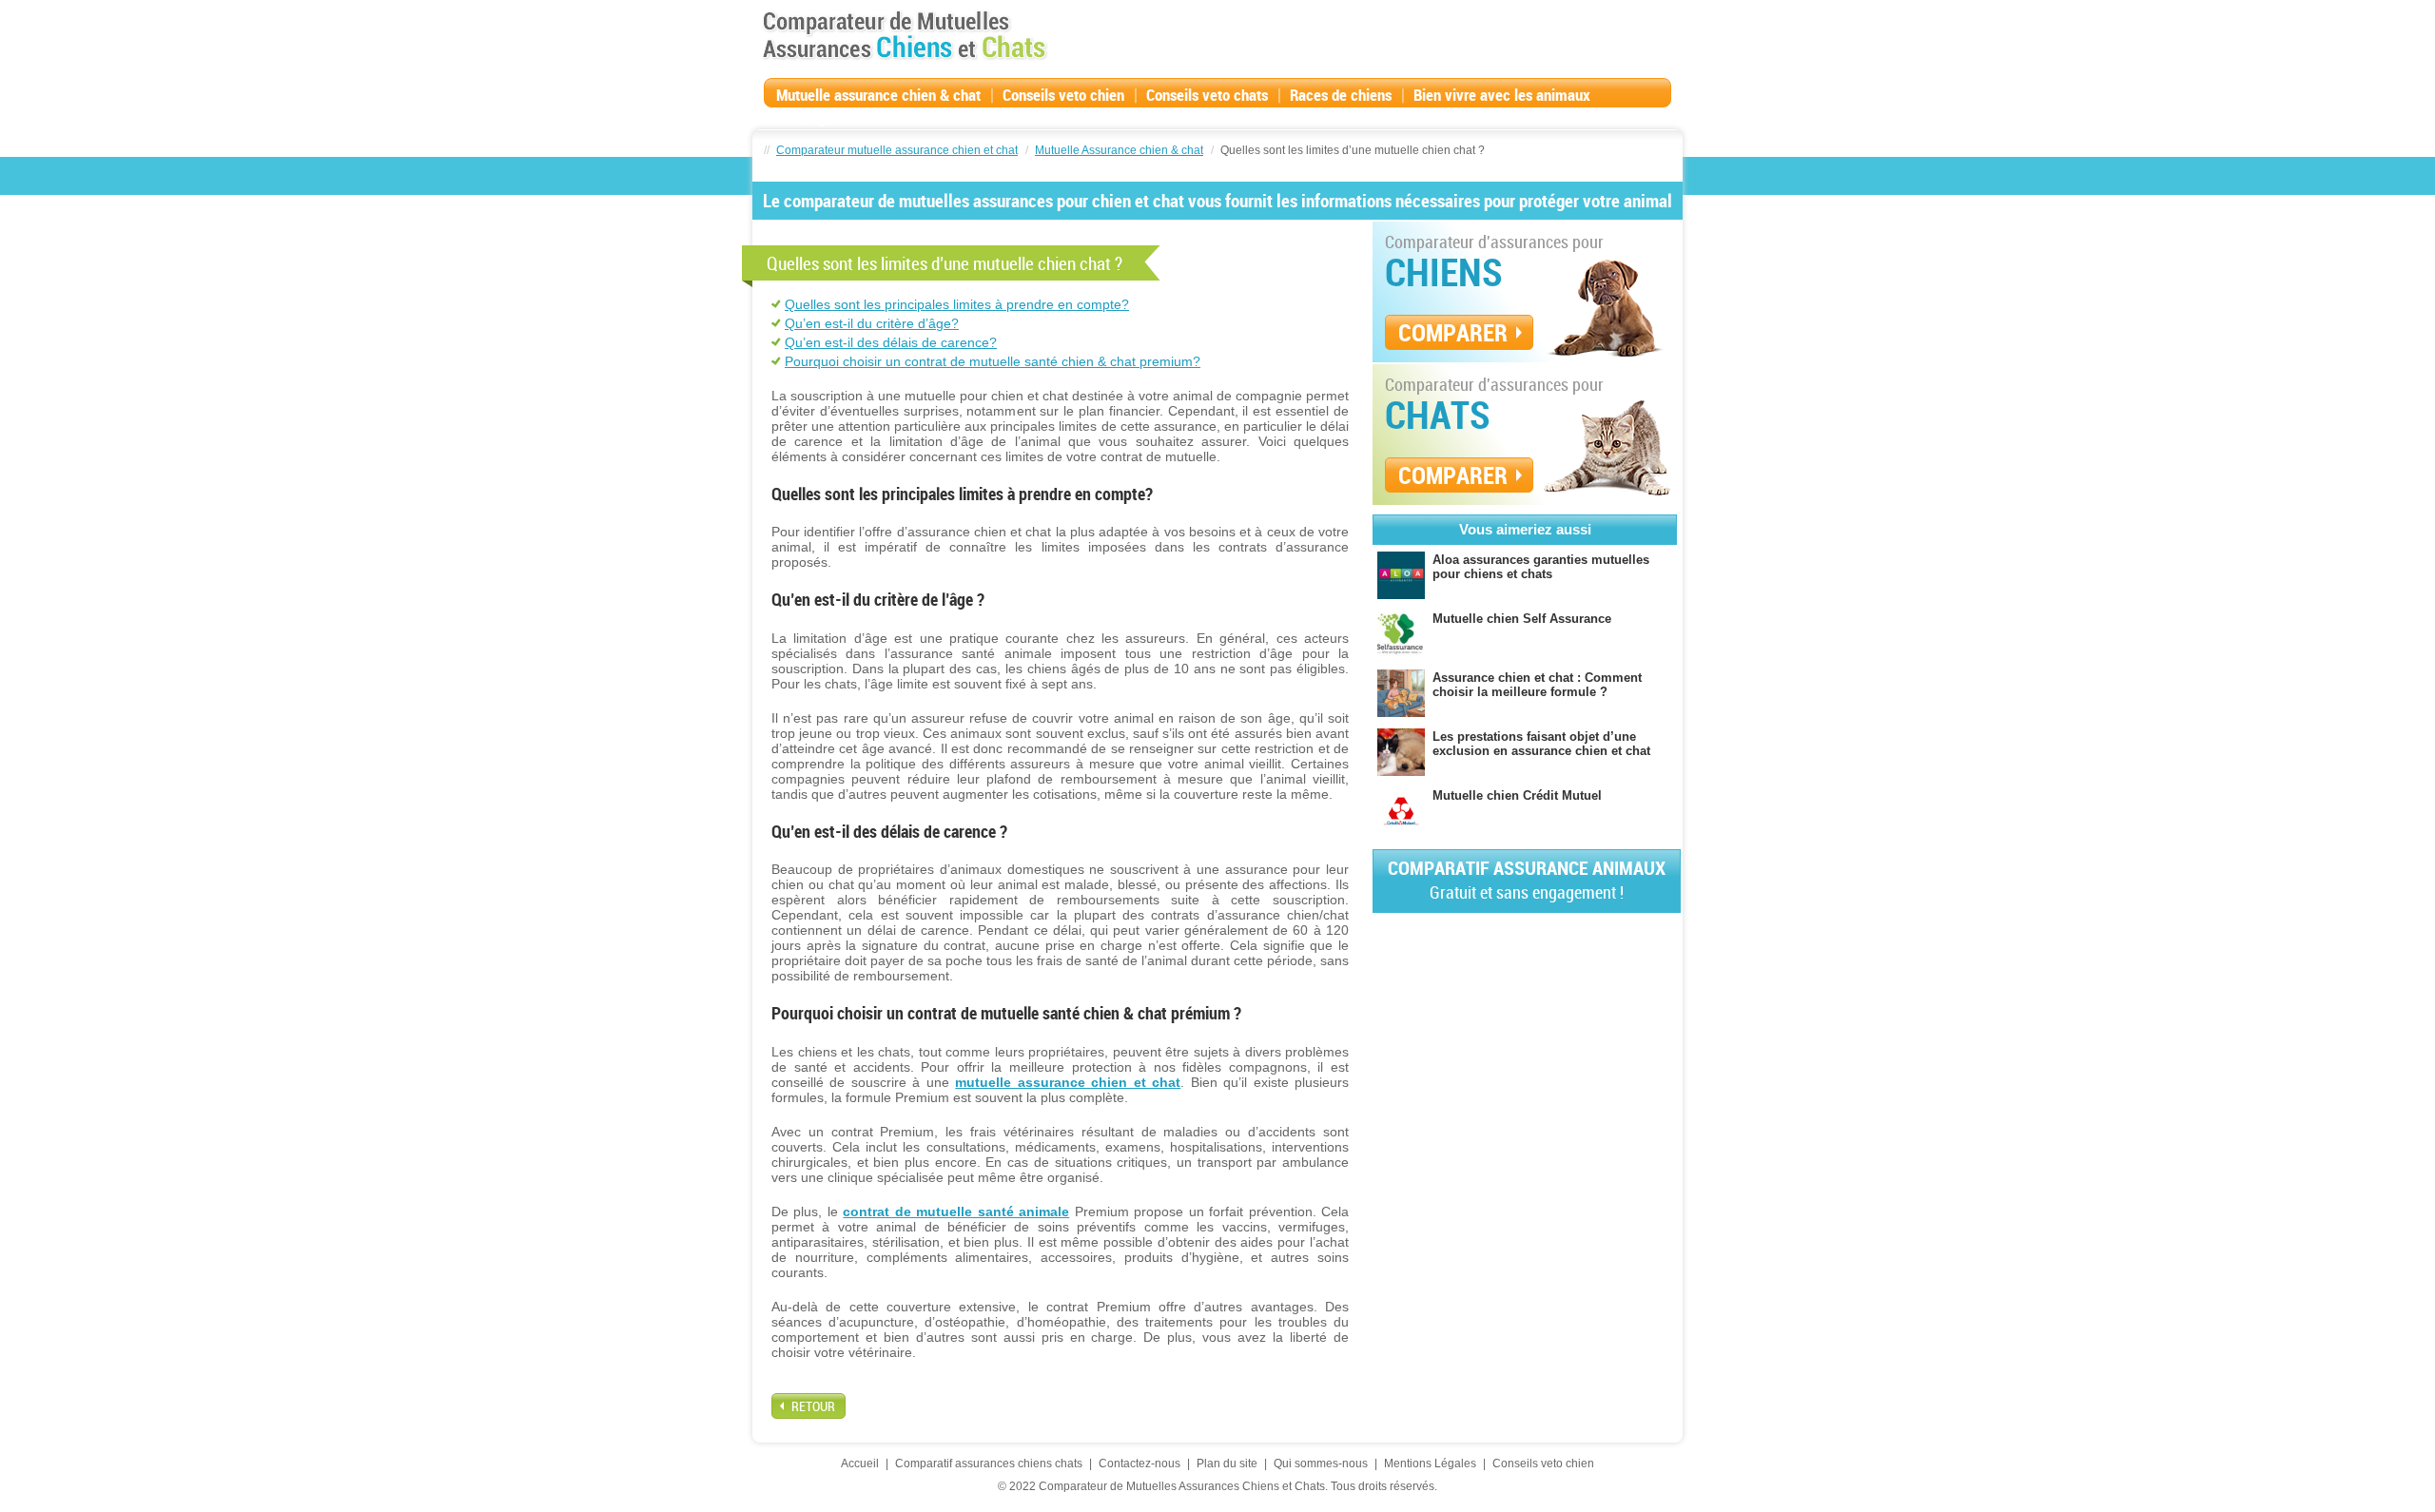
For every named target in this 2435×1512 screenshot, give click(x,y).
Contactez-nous (1140, 1464)
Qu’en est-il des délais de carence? (891, 342)
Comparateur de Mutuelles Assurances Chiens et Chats (905, 35)
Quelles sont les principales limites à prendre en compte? (957, 304)
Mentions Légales (1430, 1464)
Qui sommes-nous (1321, 1464)
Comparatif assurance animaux (1527, 879)
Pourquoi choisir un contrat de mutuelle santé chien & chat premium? (993, 361)
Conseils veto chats (1207, 95)
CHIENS (1444, 272)
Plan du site (1227, 1464)
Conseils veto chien (1063, 95)
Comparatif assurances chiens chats (989, 1464)
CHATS (1438, 415)
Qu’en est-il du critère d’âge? (872, 323)
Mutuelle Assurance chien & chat (1119, 150)
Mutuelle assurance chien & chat (878, 95)
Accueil (860, 1464)
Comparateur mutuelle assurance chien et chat (897, 150)
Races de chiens (1341, 95)
